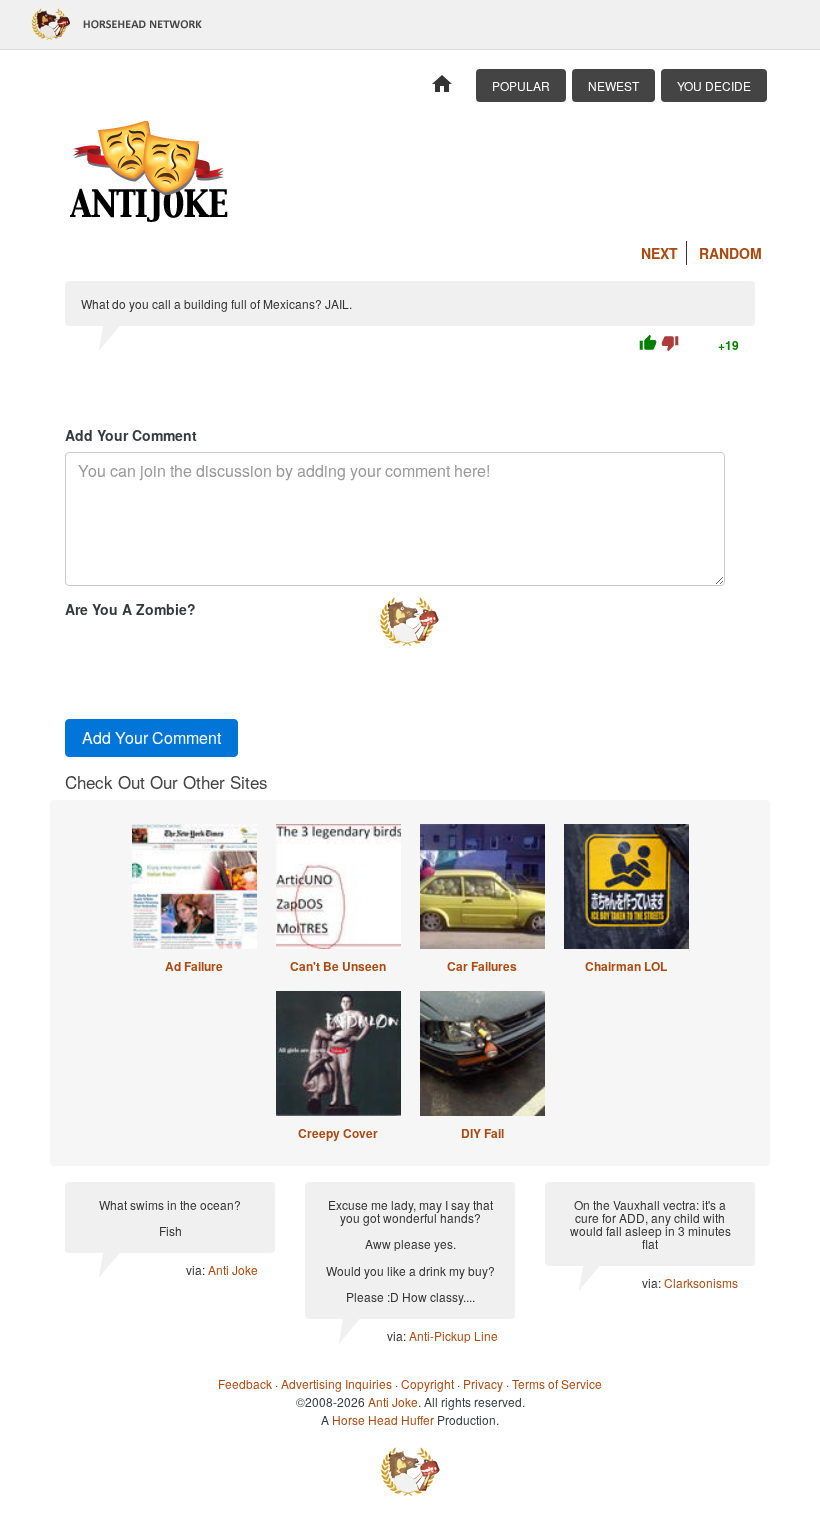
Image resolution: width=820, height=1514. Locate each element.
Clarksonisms (701, 1282)
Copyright (427, 1383)
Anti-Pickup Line (453, 1335)
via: (197, 1269)
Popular (521, 85)
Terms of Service (557, 1383)
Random (730, 253)
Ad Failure (194, 966)
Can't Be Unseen (338, 966)
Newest (613, 85)
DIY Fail (482, 1133)
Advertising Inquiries (336, 1383)
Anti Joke (233, 1269)
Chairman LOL (626, 966)
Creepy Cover (338, 1133)
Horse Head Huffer (383, 1419)
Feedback (245, 1383)
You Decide (714, 85)
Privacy (483, 1383)
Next (659, 253)
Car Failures (482, 966)
